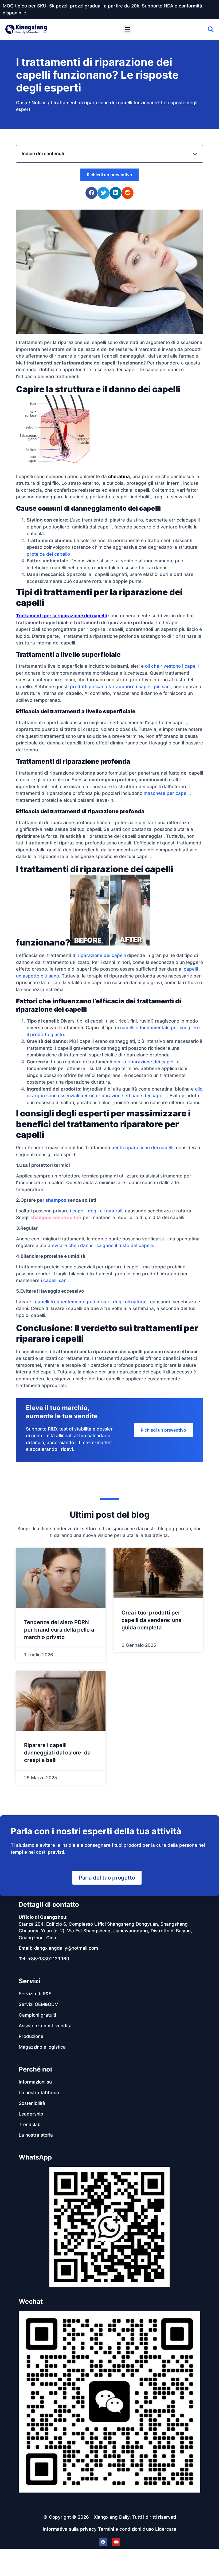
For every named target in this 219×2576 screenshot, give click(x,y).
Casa (22, 103)
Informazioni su (35, 2082)
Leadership (31, 2114)
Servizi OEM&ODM (39, 2004)
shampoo (56, 1200)
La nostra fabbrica (39, 2093)
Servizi (30, 1981)
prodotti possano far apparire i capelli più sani (120, 687)
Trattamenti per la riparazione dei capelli (62, 616)
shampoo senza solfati (56, 1217)
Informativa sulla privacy (70, 2529)
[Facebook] (103, 2542)
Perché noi (35, 2069)
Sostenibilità (32, 2103)
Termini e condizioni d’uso (126, 2529)
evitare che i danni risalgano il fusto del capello (103, 1245)
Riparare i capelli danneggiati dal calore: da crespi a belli (57, 1753)
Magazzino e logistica (42, 2047)
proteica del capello (48, 554)
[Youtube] (116, 2542)
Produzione (31, 2036)
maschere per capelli (167, 793)
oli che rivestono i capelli (172, 666)
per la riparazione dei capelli (144, 1062)
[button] (127, 29)
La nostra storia (36, 2135)
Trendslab (30, 2125)
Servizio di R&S (35, 1994)
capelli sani (55, 1280)
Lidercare (166, 2529)
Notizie (39, 103)
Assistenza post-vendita (45, 2026)
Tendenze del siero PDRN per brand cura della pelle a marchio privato (59, 1630)
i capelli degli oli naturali (96, 1211)
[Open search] (211, 29)
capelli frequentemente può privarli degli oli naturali (91, 1302)
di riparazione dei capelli (99, 955)
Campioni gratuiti (37, 2015)
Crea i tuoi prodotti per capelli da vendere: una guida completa (151, 1620)
